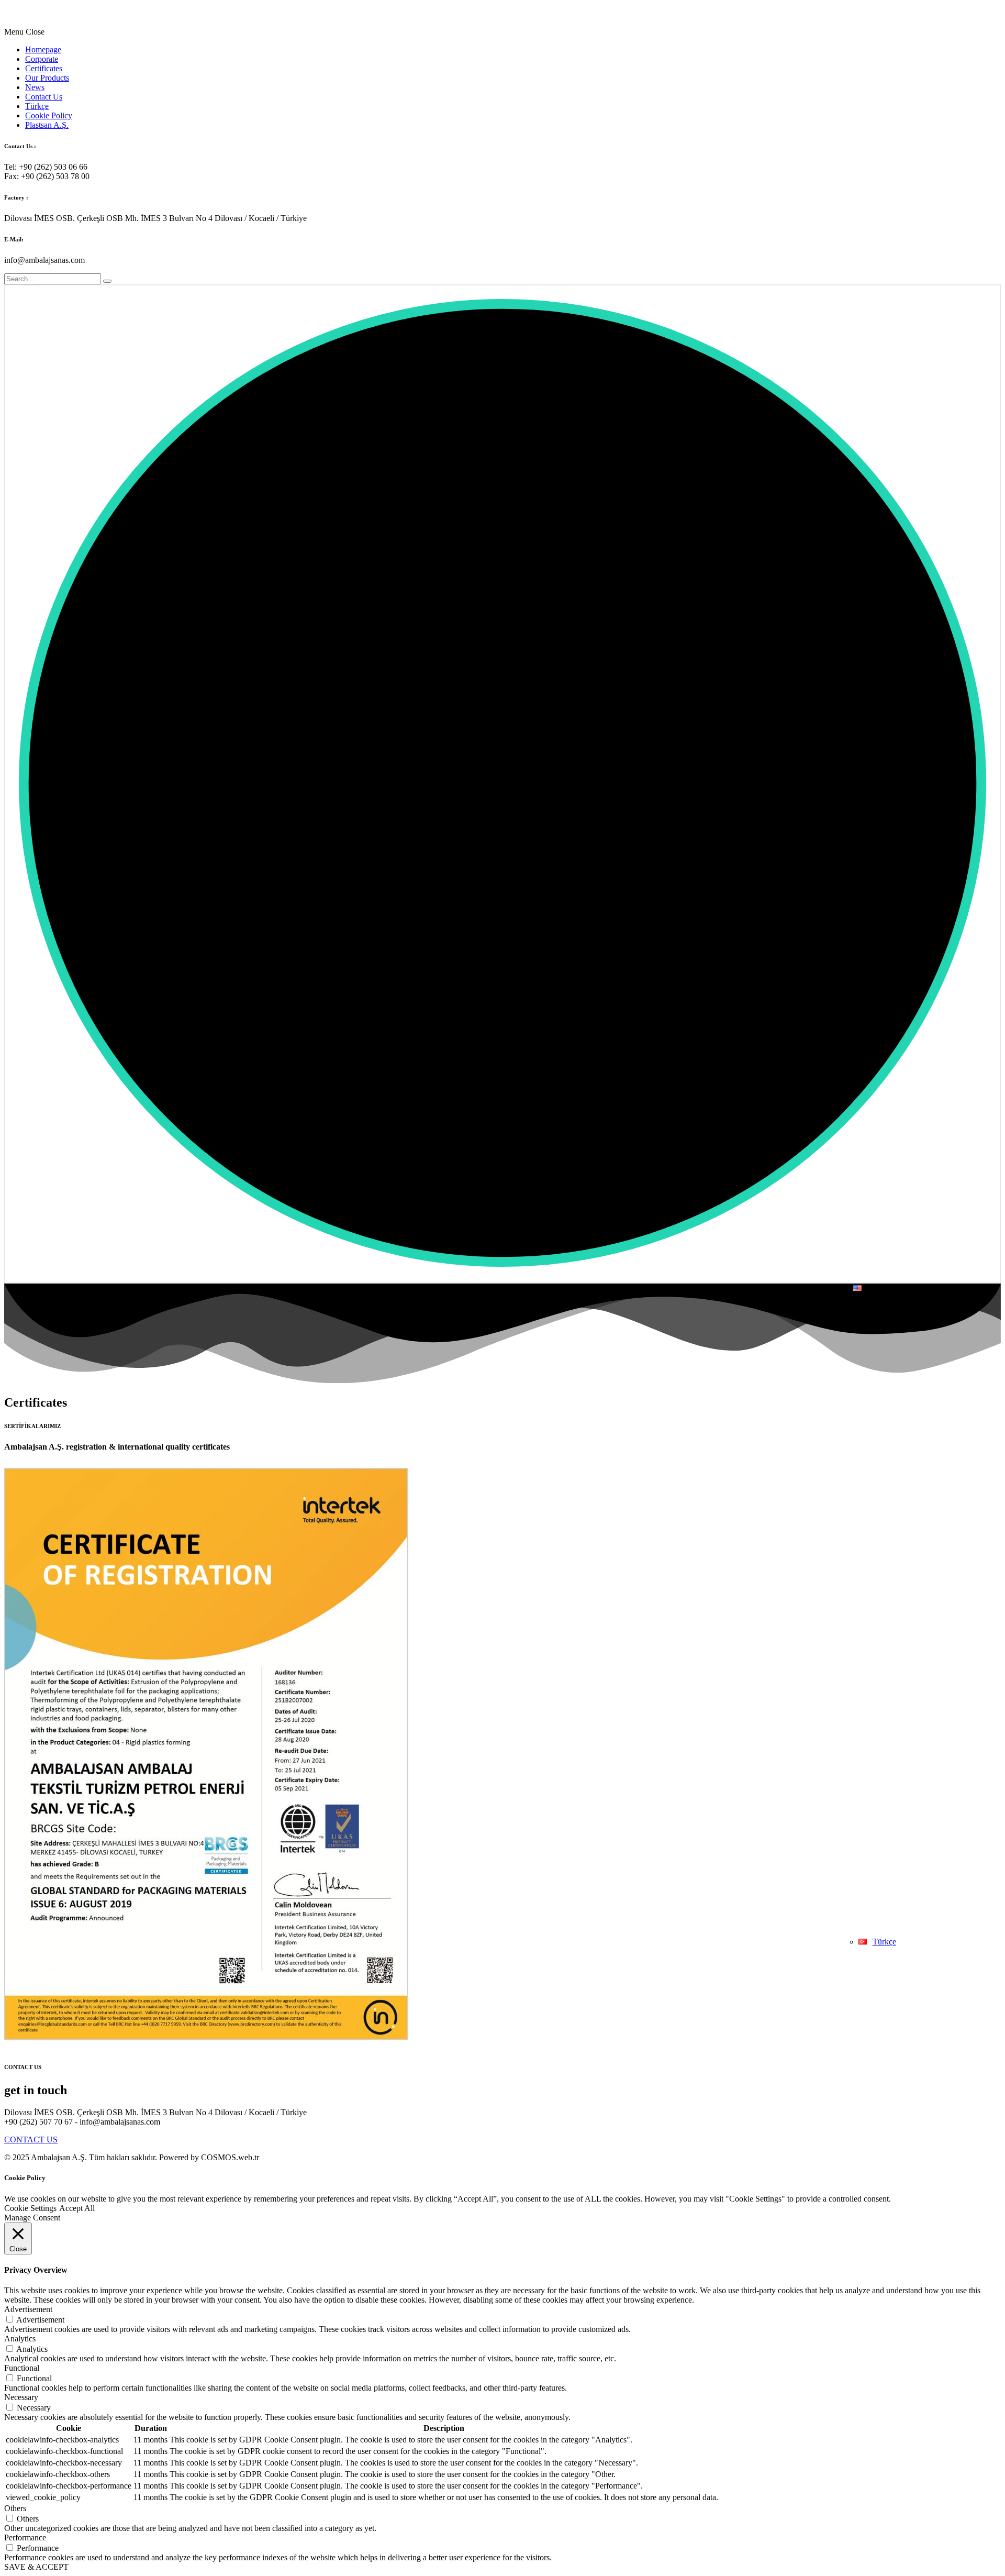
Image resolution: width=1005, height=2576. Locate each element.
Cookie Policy (49, 115)
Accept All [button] (77, 2208)
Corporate (42, 59)
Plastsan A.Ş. (47, 125)
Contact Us (44, 97)
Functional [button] (22, 2368)
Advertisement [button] (28, 2309)
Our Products (47, 78)
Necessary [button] (21, 2397)
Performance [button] (25, 2538)
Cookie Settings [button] (30, 2208)
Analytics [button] (20, 2339)
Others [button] (15, 2508)
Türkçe (37, 106)
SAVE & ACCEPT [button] (36, 2567)
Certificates (44, 68)
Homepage (43, 49)
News (35, 87)
